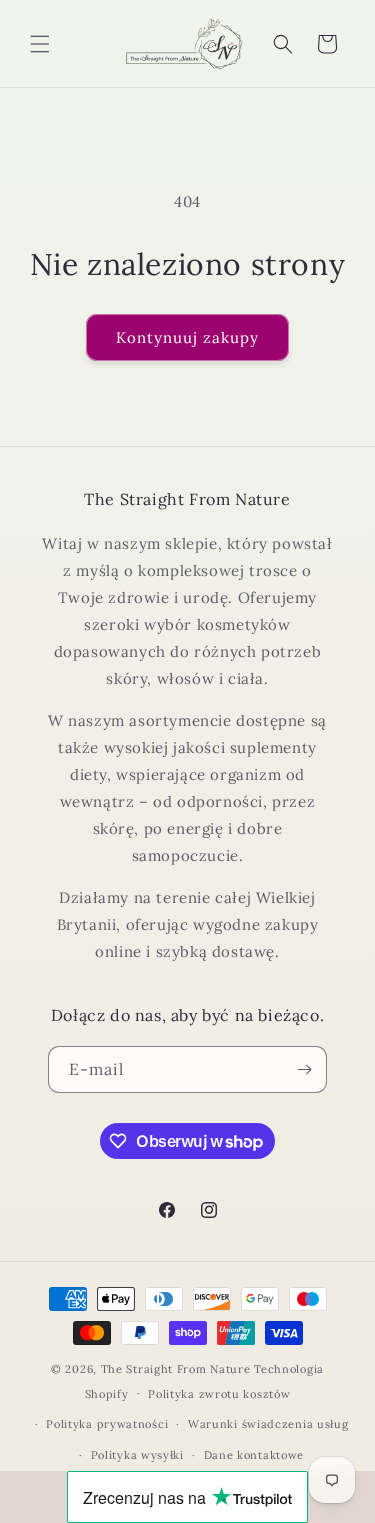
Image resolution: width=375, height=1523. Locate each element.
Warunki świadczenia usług (268, 1424)
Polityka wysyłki (137, 1455)
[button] (40, 44)
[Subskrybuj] (304, 1069)
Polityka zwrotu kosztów (219, 1394)
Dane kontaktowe (254, 1455)
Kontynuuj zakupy (187, 337)
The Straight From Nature (176, 1369)
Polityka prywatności (107, 1424)
